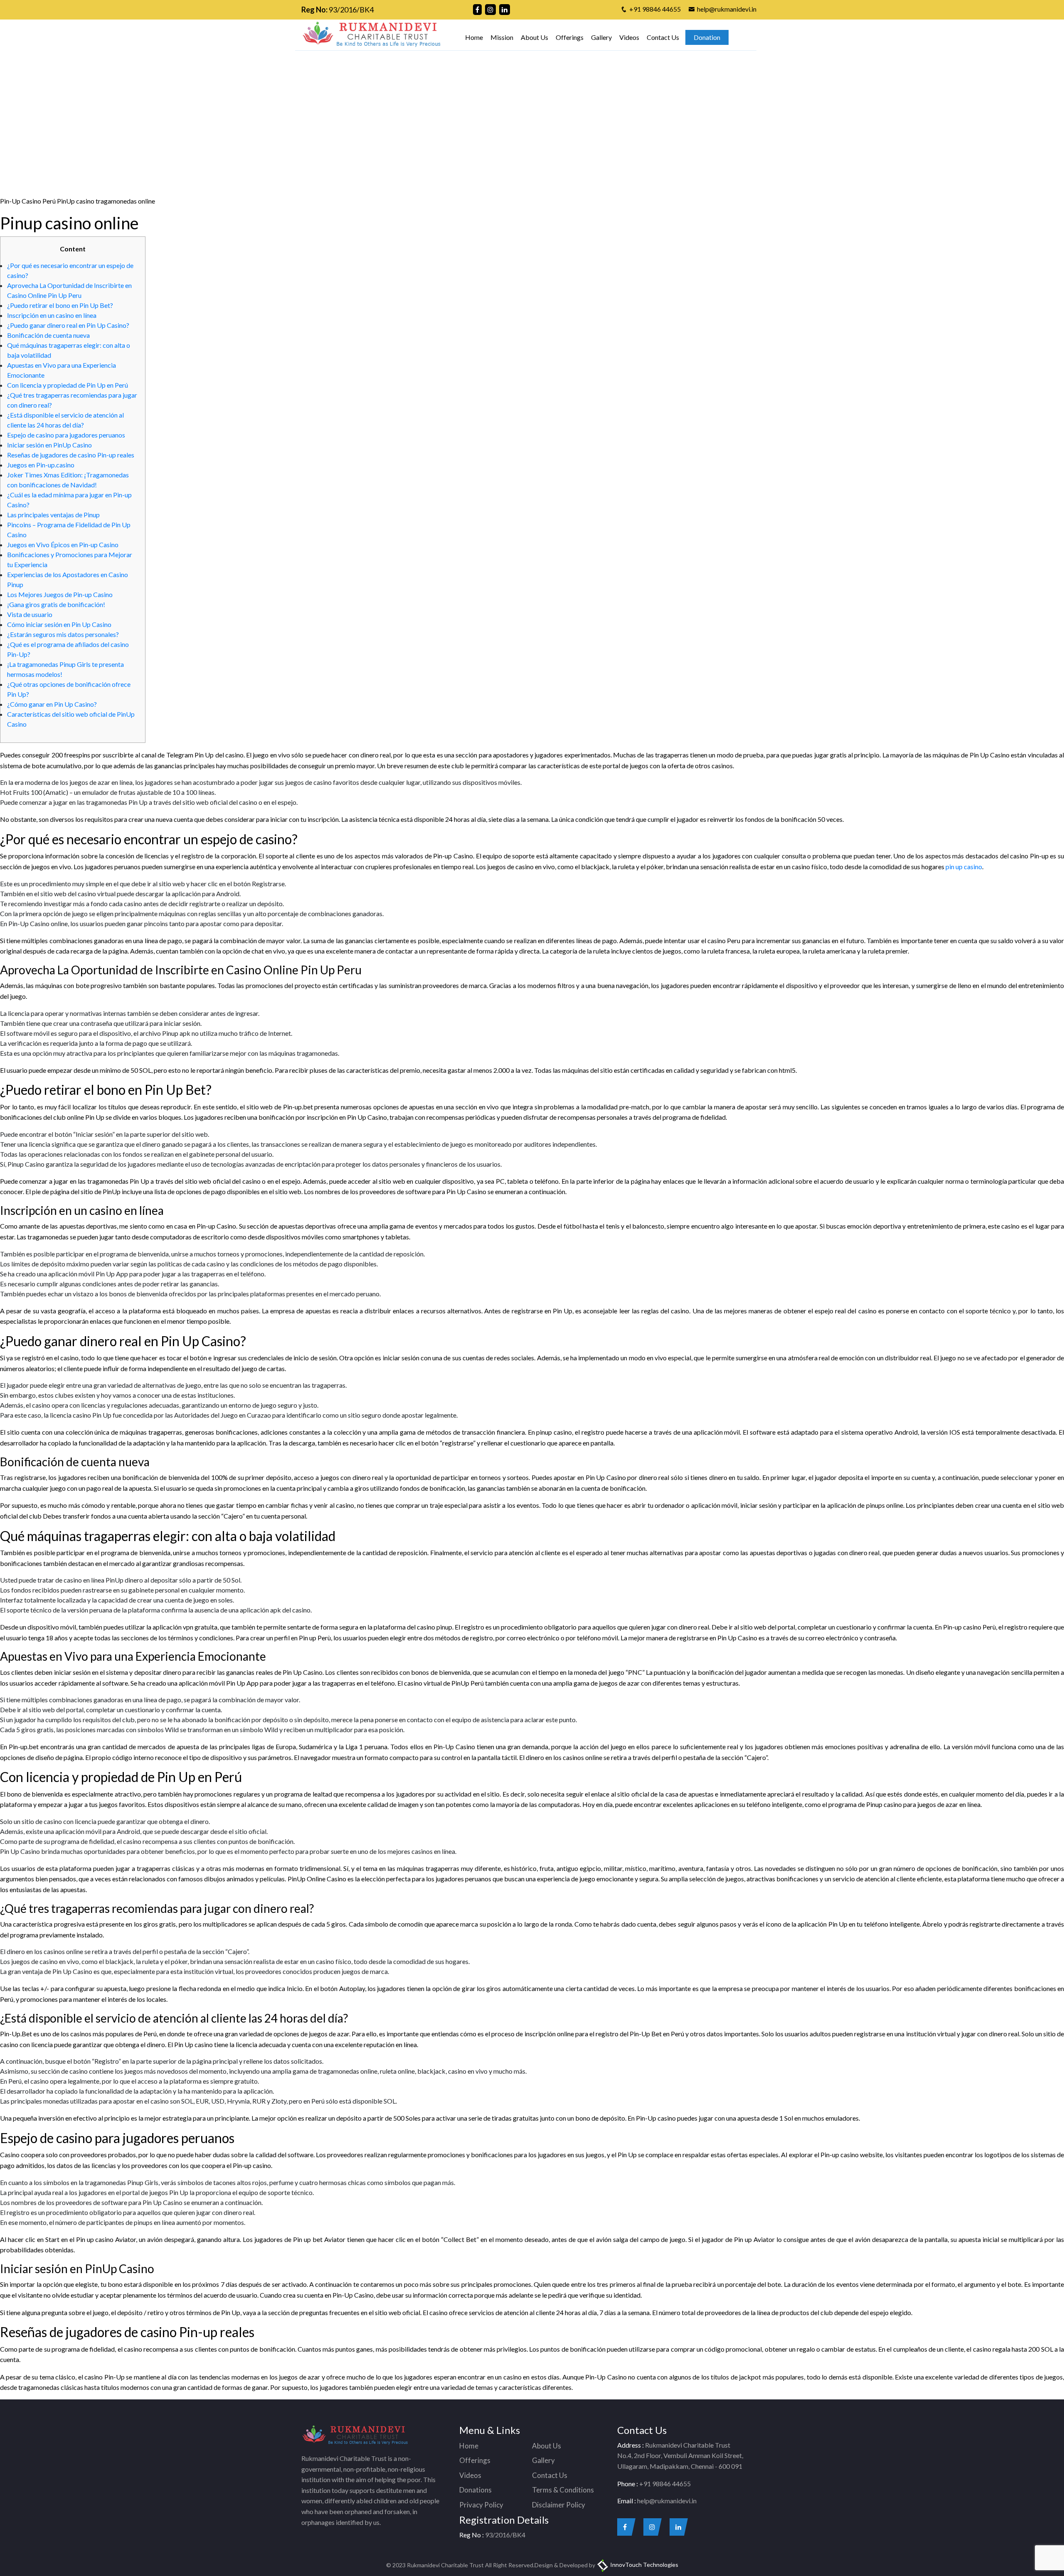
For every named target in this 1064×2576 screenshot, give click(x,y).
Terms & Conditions (563, 2490)
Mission (502, 37)
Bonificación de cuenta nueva (48, 335)
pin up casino (964, 866)
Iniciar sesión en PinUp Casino (49, 445)
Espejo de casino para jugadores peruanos (66, 435)
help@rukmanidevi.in (727, 9)
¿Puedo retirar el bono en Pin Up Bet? (60, 305)
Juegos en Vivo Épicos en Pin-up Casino (63, 544)
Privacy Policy (481, 2505)
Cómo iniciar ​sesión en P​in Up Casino (59, 624)
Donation (707, 37)
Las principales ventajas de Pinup (53, 515)
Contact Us (663, 37)
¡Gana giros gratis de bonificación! (56, 604)
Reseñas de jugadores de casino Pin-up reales (71, 455)
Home (474, 37)
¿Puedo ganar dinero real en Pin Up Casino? (68, 325)
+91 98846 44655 (655, 9)
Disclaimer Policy (559, 2505)
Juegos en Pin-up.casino (41, 465)
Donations (475, 2490)
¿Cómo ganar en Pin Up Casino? (52, 704)
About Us (534, 37)
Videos (629, 37)
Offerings (570, 37)
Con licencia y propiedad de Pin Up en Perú (68, 385)
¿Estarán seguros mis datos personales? (63, 634)
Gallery (601, 37)
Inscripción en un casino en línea (52, 315)
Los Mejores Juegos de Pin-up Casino (60, 594)
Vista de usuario (30, 614)
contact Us (642, 99)
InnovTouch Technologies (644, 2565)
